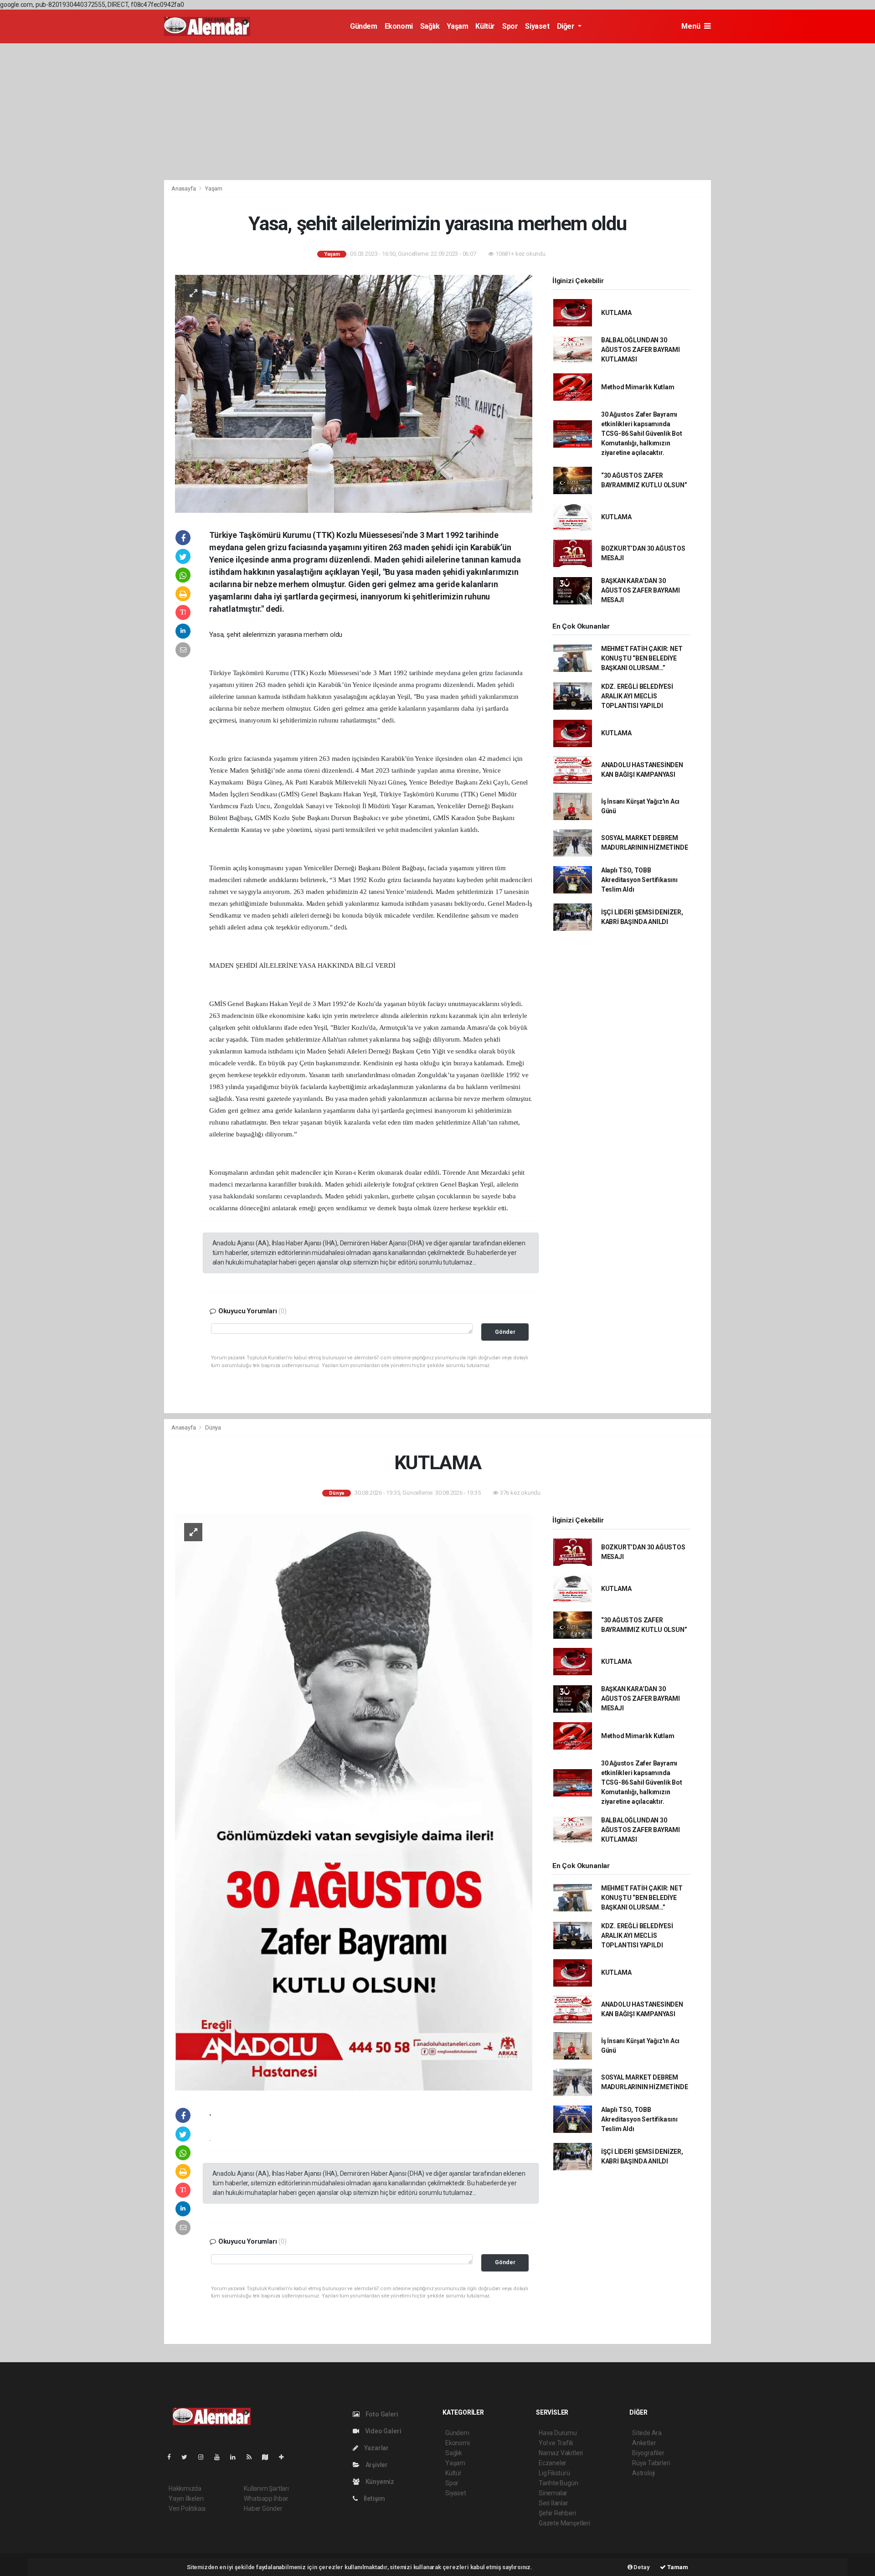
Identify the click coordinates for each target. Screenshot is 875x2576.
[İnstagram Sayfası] (205, 2457)
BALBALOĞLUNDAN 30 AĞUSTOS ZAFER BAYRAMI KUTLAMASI (641, 350)
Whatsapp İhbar (266, 2499)
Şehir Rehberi (557, 2513)
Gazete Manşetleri (564, 2523)
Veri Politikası (187, 2509)
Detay (641, 2567)
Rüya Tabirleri (651, 2463)
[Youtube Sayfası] (221, 2457)
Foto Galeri (381, 2414)
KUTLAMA (616, 313)
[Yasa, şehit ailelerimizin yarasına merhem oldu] (354, 393)
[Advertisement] (437, 112)
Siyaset (537, 26)
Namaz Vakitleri (561, 2453)
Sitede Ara (647, 2433)
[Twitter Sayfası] (188, 2457)
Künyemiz (379, 2482)
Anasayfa (184, 188)
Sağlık (430, 26)
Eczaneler (553, 2463)
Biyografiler (648, 2453)
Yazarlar (376, 2448)
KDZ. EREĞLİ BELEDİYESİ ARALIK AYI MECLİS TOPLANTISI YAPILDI (637, 696)
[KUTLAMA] (354, 1802)
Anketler (644, 2443)
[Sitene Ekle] (285, 2457)
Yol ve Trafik (556, 2443)
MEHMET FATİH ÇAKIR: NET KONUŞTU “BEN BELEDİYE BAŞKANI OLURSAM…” (642, 658)
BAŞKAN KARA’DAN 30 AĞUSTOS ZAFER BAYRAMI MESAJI (641, 590)
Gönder (505, 1332)
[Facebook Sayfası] (173, 2457)
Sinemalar (553, 2493)
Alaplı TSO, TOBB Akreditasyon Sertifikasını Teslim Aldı (639, 880)
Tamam (677, 2567)
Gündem (364, 26)
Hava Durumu (558, 2433)
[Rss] (253, 2457)
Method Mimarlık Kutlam (638, 387)
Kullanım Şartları (266, 2488)
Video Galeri (382, 2431)
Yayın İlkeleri (186, 2499)
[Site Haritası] (269, 2457)
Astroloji (643, 2473)
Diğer (567, 26)
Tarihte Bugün (558, 2483)
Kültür (485, 26)
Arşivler (376, 2465)
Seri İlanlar (553, 2503)
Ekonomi (399, 26)
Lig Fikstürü (554, 2473)
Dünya (213, 1427)
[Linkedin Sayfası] (237, 2457)
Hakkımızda (185, 2488)
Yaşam (457, 26)
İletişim (374, 2499)
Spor (510, 26)
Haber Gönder (263, 2509)
